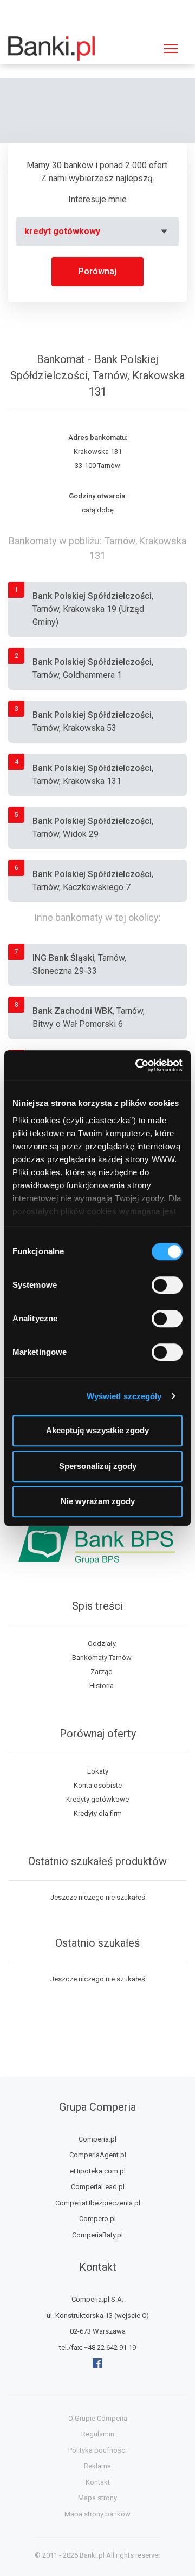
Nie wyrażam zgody (98, 1501)
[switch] (167, 1285)
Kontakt (98, 2482)
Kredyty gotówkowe (97, 1799)
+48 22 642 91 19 (110, 2347)
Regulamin (98, 2434)
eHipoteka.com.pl (98, 2171)
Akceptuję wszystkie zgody (97, 1430)
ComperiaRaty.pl (97, 2235)
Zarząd (102, 1672)
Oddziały (102, 1643)
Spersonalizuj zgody (98, 1466)
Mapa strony (97, 2498)
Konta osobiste (98, 1785)
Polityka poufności (97, 2450)
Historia (102, 1686)
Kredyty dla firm (98, 1813)
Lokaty (98, 1771)
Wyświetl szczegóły (124, 1396)
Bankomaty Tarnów (102, 1658)
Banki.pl (92, 2555)
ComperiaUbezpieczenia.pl (98, 2203)
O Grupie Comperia (98, 2418)
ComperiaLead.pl (98, 2187)
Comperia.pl (97, 2139)
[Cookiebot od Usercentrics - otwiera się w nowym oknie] (138, 1065)
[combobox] (97, 232)
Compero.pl (97, 2219)
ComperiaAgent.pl (98, 2155)
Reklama (97, 2466)
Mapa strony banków (97, 2514)
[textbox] (97, 232)
